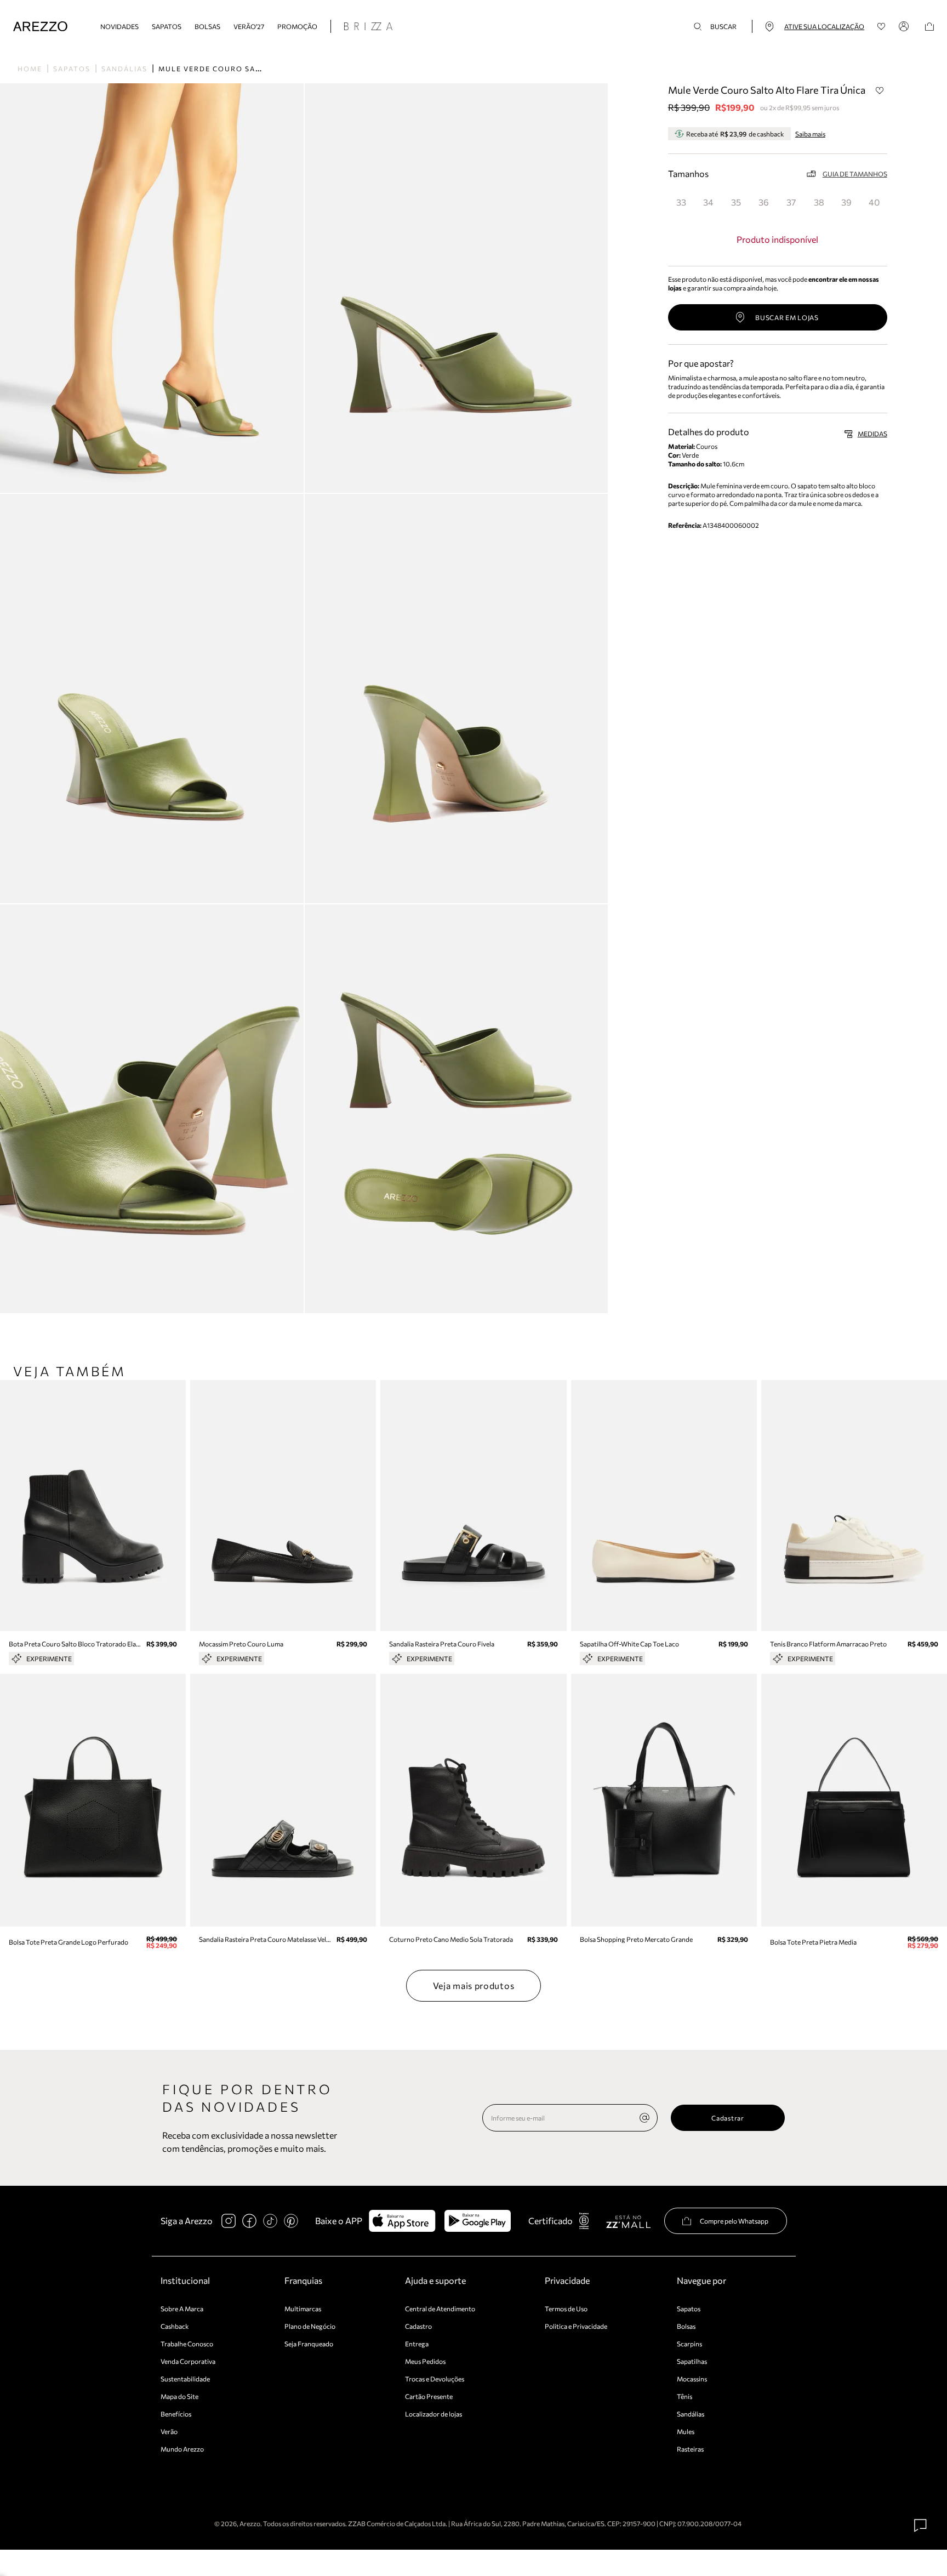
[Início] (40, 27)
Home (30, 69)
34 (708, 202)
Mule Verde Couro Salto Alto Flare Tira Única (266, 69)
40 (874, 202)
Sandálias (124, 69)
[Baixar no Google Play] (478, 2221)
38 (819, 202)
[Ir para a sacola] (929, 27)
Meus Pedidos (425, 2361)
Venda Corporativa (188, 2361)
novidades (119, 26)
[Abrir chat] (921, 2526)
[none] (644, 2118)
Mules (686, 2431)
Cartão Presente (429, 2396)
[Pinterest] (291, 2221)
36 (764, 202)
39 (846, 202)
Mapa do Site (179, 2396)
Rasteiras (690, 2449)
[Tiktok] (270, 2221)
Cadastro (418, 2326)
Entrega (417, 2344)
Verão (169, 2431)
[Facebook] (249, 2221)
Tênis (684, 2396)
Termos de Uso (566, 2309)
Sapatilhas (692, 2361)
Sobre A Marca (182, 2309)
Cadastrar (728, 2118)
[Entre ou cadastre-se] (905, 26)
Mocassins (692, 2379)
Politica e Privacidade (576, 2326)
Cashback (175, 2326)
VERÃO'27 (249, 26)
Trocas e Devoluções (435, 2379)
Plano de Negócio (310, 2326)
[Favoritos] (882, 27)
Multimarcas (303, 2309)
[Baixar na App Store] (402, 2221)
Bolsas (207, 26)
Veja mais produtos (474, 1985)
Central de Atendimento (440, 2309)
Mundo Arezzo (182, 2449)
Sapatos (167, 26)
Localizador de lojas (433, 2414)
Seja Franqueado (309, 2344)
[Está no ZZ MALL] (628, 2221)
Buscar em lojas (787, 317)
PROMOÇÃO (297, 26)
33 (681, 202)
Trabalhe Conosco (187, 2344)
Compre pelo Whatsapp (734, 2221)
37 (791, 202)
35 (736, 202)
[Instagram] (229, 2221)
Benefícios (176, 2414)
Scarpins (689, 2344)
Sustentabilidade (185, 2379)
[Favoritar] (880, 90)
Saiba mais (810, 134)
